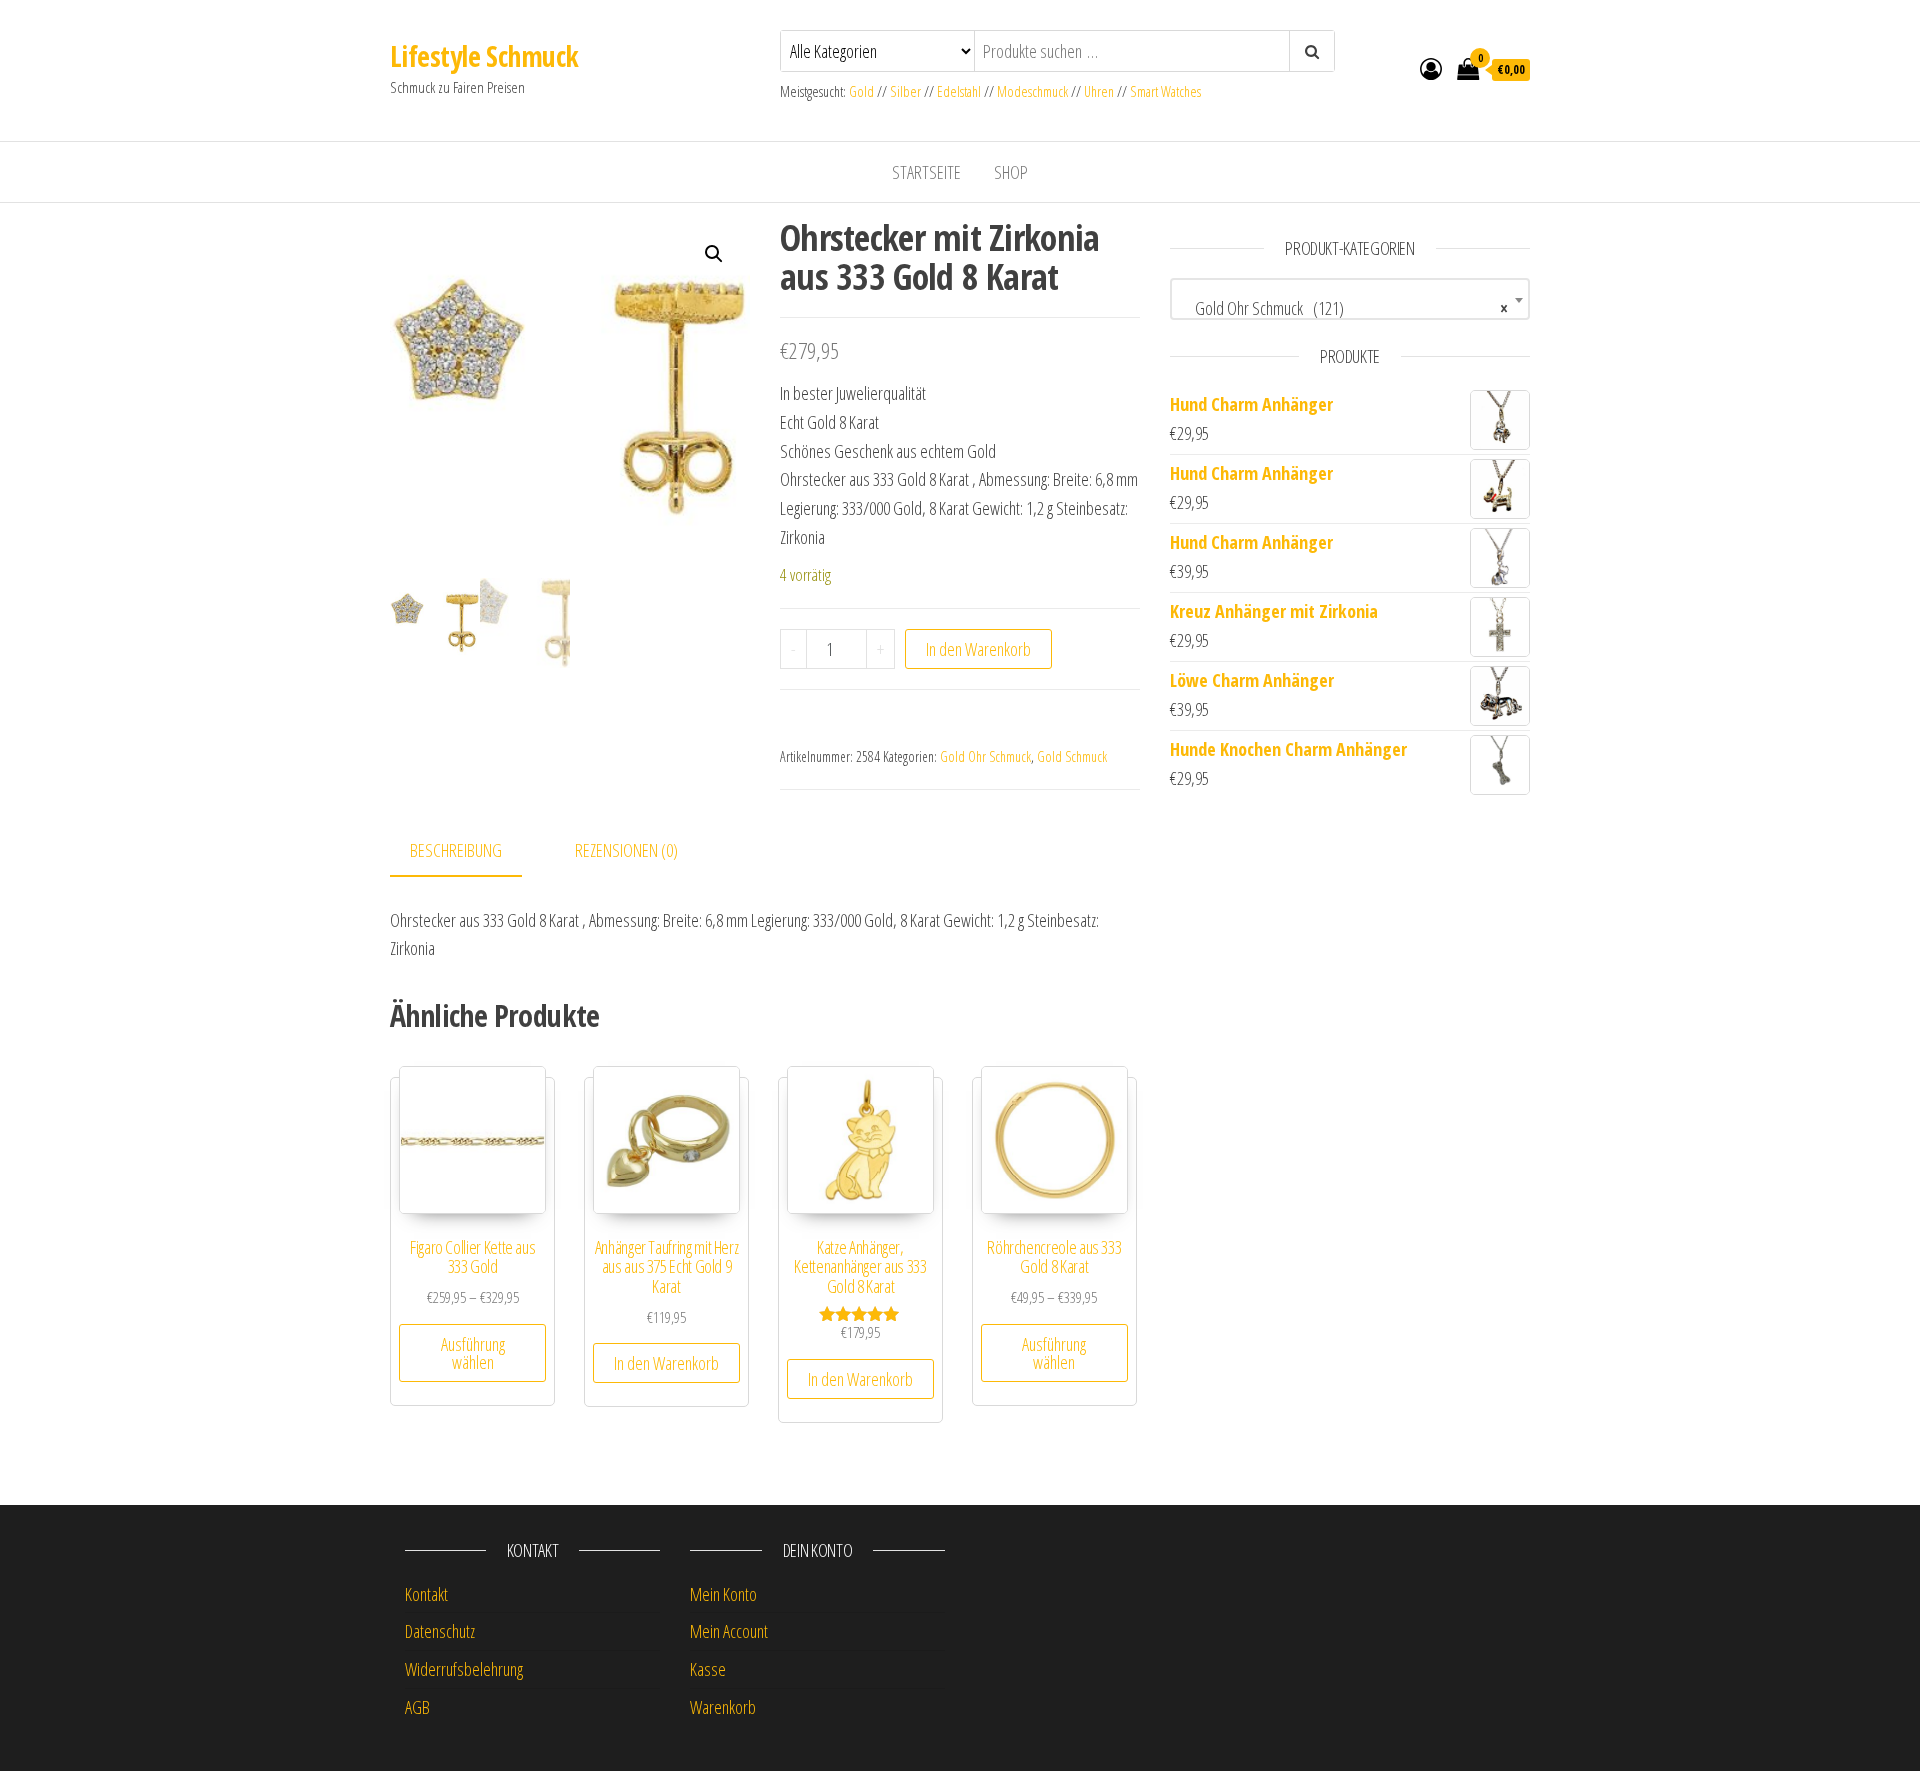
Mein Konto (723, 1594)
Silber (905, 91)
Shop (1011, 172)
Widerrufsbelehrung (464, 1669)
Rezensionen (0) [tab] (626, 850)
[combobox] (1350, 299)
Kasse (708, 1669)
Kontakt (426, 1594)
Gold (863, 91)
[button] (714, 254)
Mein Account (729, 1631)
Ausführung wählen (473, 1353)
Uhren (1099, 91)
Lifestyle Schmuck (484, 56)
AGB (417, 1707)
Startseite (926, 172)
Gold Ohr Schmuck (985, 756)
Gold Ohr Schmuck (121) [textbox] (1344, 308)
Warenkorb (723, 1707)
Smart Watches (1165, 91)
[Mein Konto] (1431, 68)
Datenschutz (440, 1631)
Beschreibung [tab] (456, 850)
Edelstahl (959, 91)
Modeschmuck (1032, 91)
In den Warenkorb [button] (666, 1363)
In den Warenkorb (978, 649)
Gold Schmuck (1072, 756)
